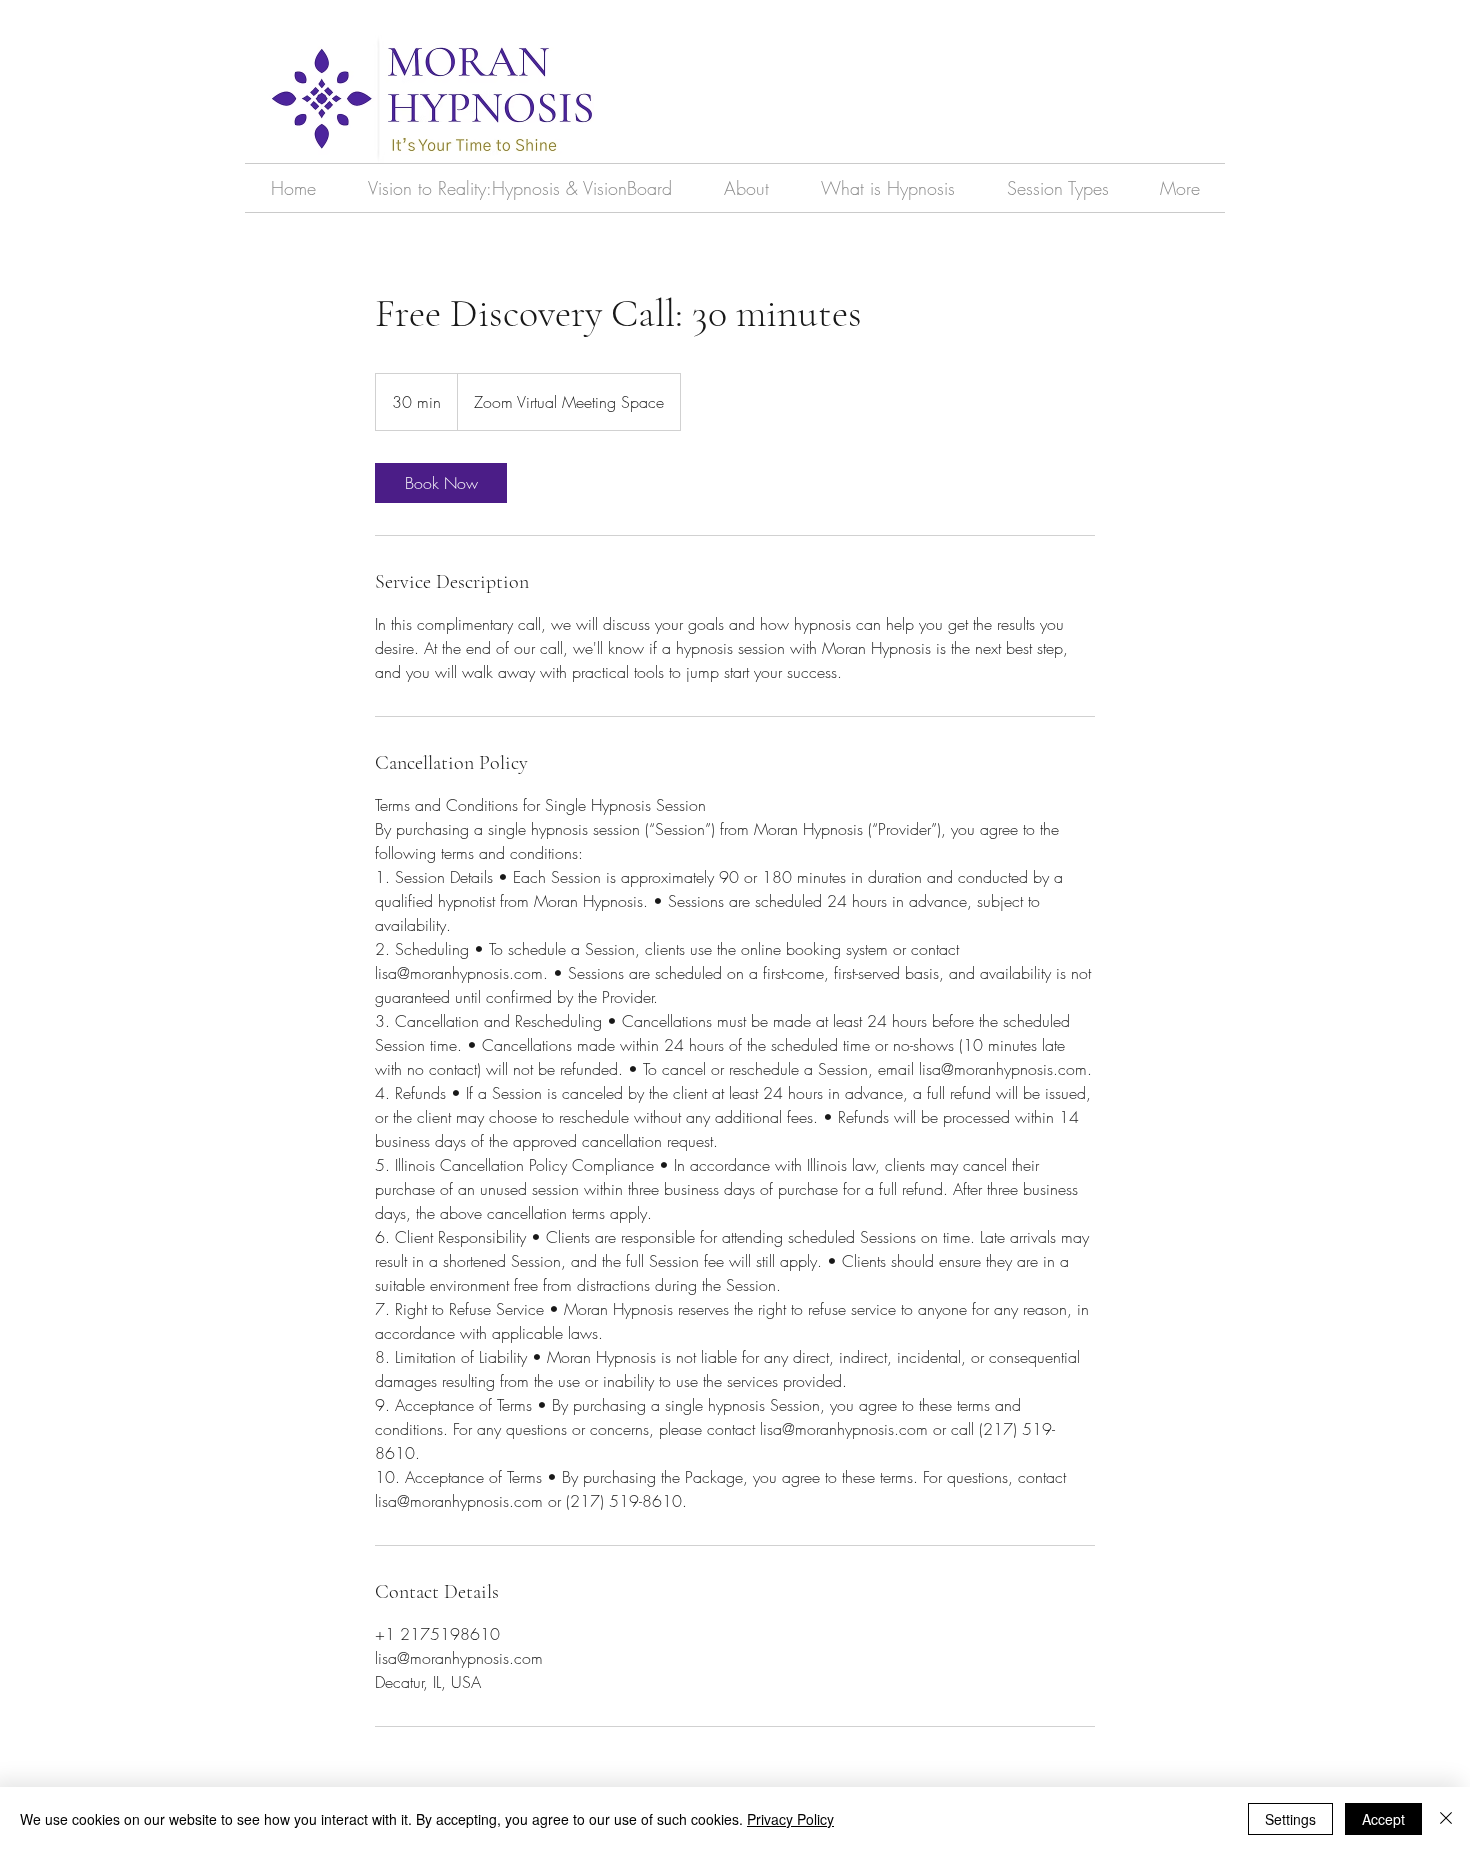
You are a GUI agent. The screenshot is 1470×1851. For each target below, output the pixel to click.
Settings (1290, 1819)
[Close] (1446, 1819)
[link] (441, 483)
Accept (1383, 1819)
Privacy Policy (790, 1819)
